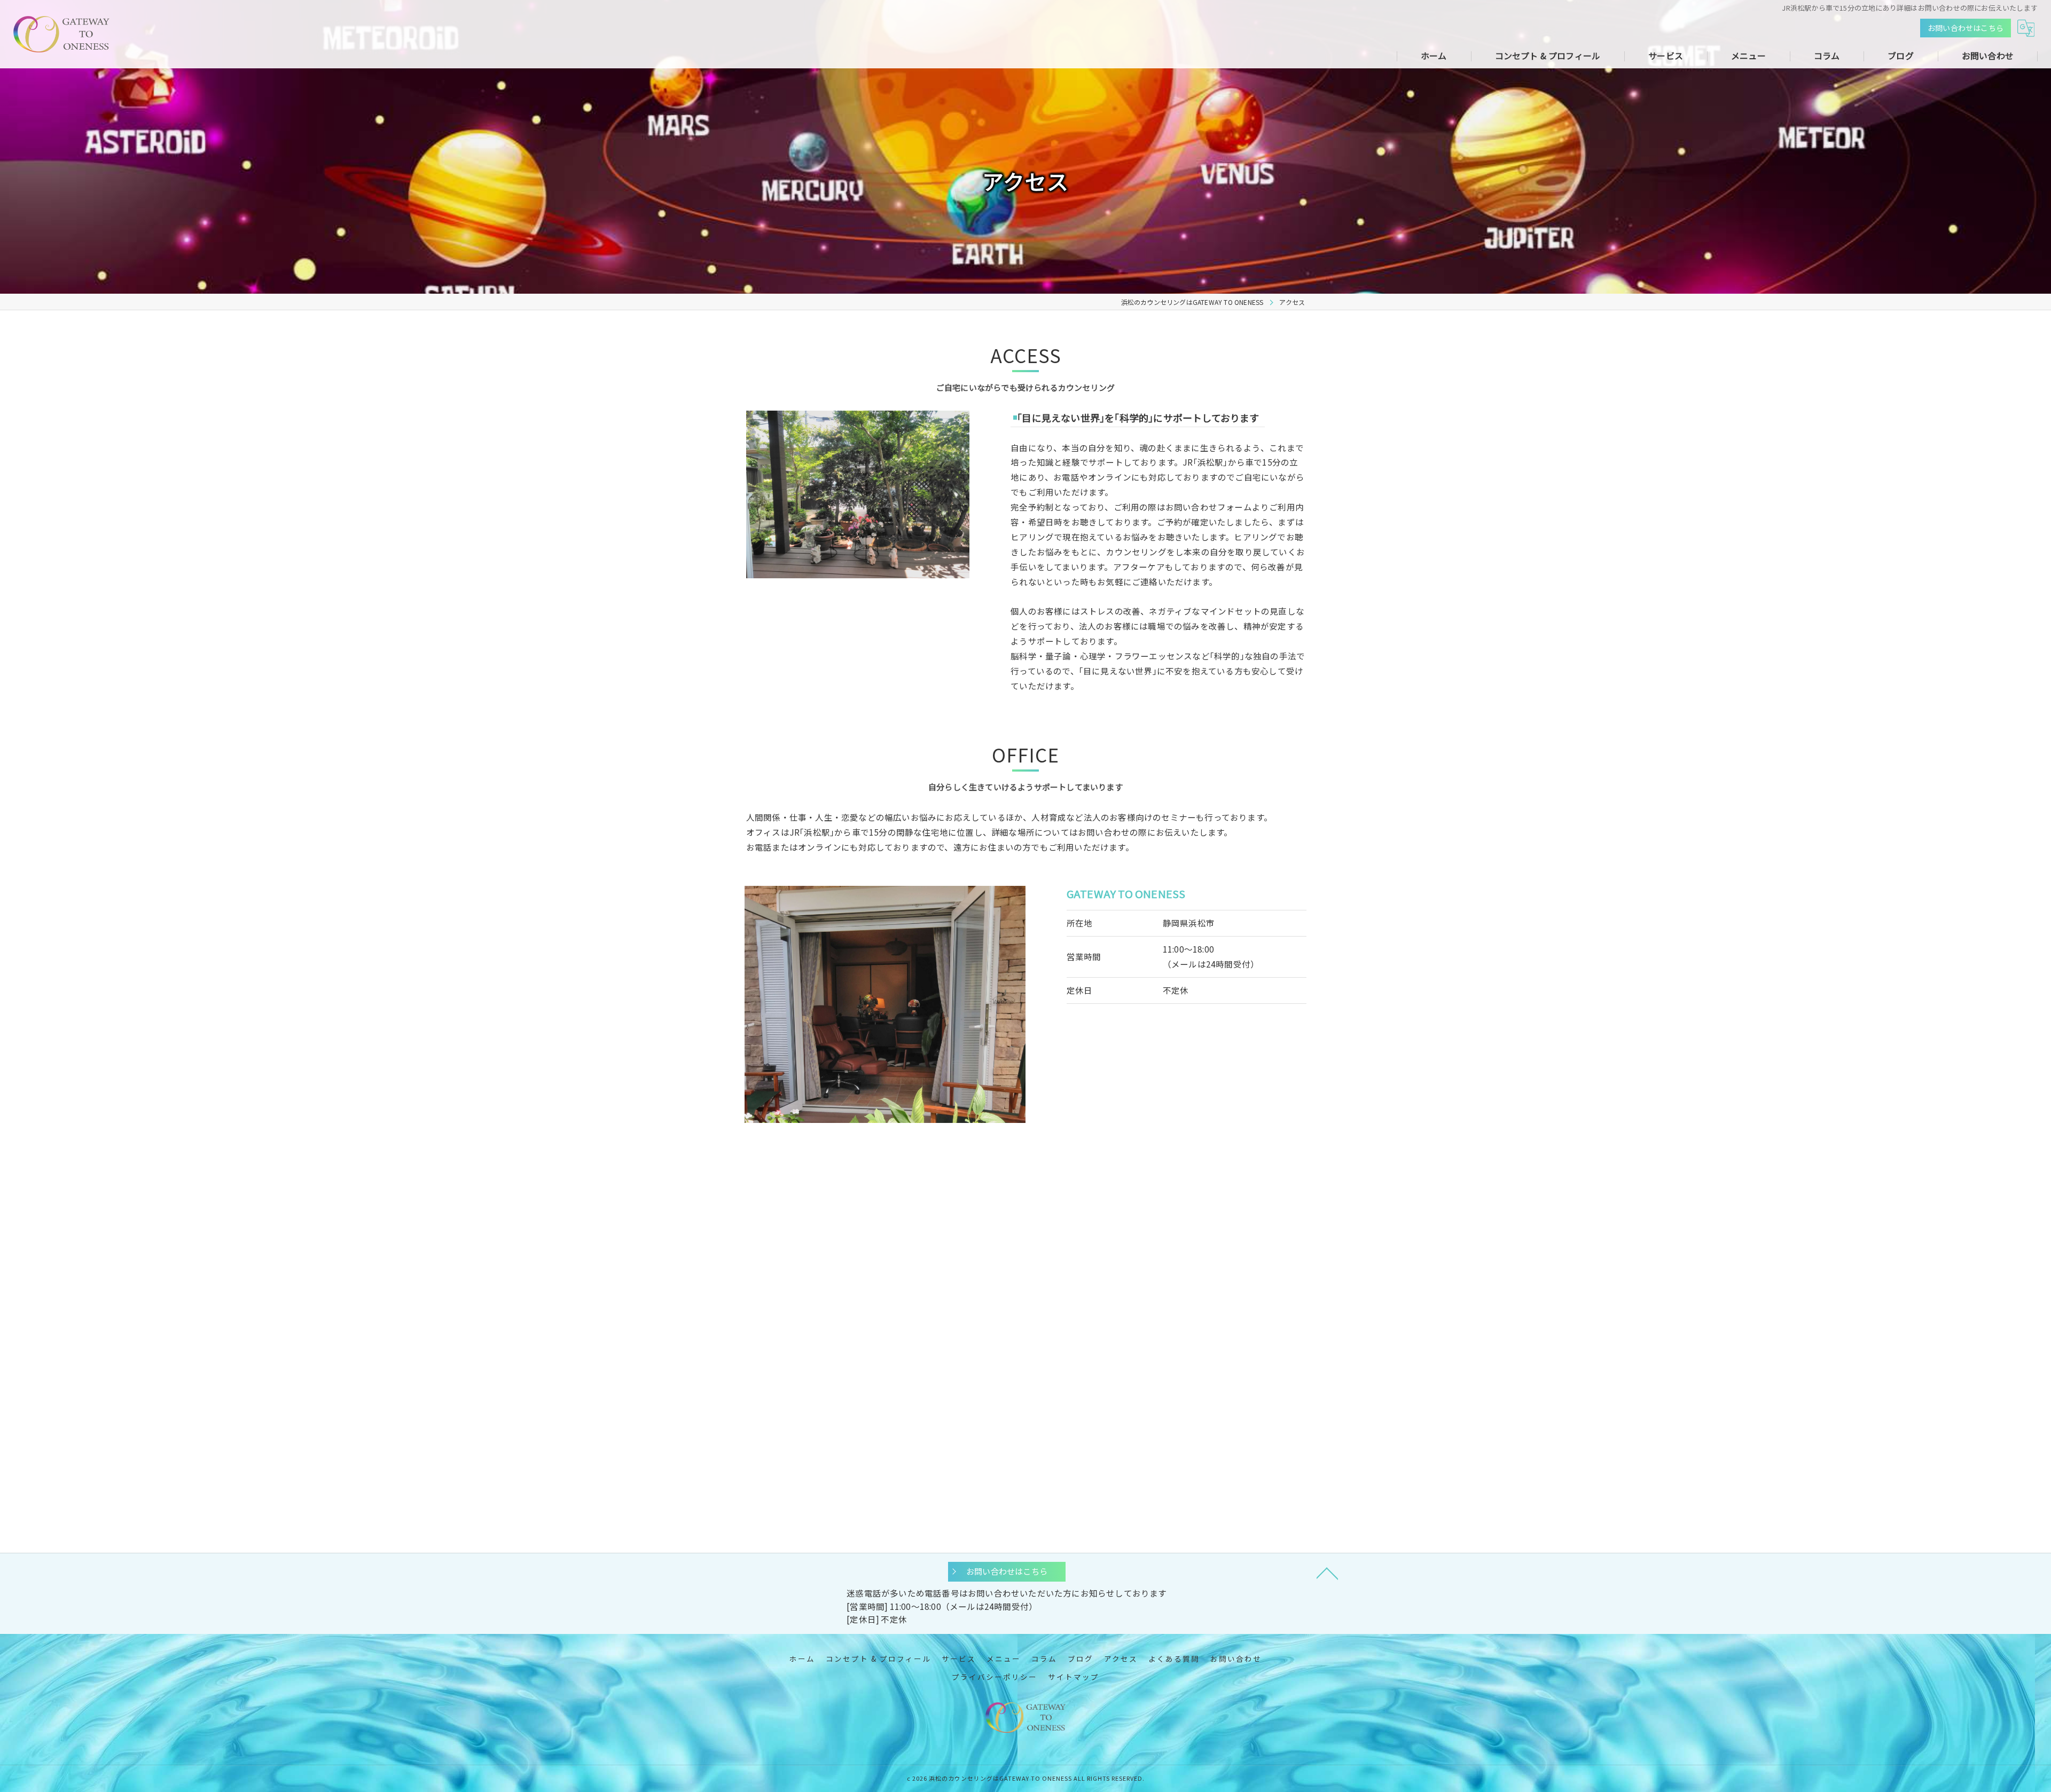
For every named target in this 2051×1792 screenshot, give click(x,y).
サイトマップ (1074, 1677)
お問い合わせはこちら (1966, 28)
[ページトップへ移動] (1327, 1573)
